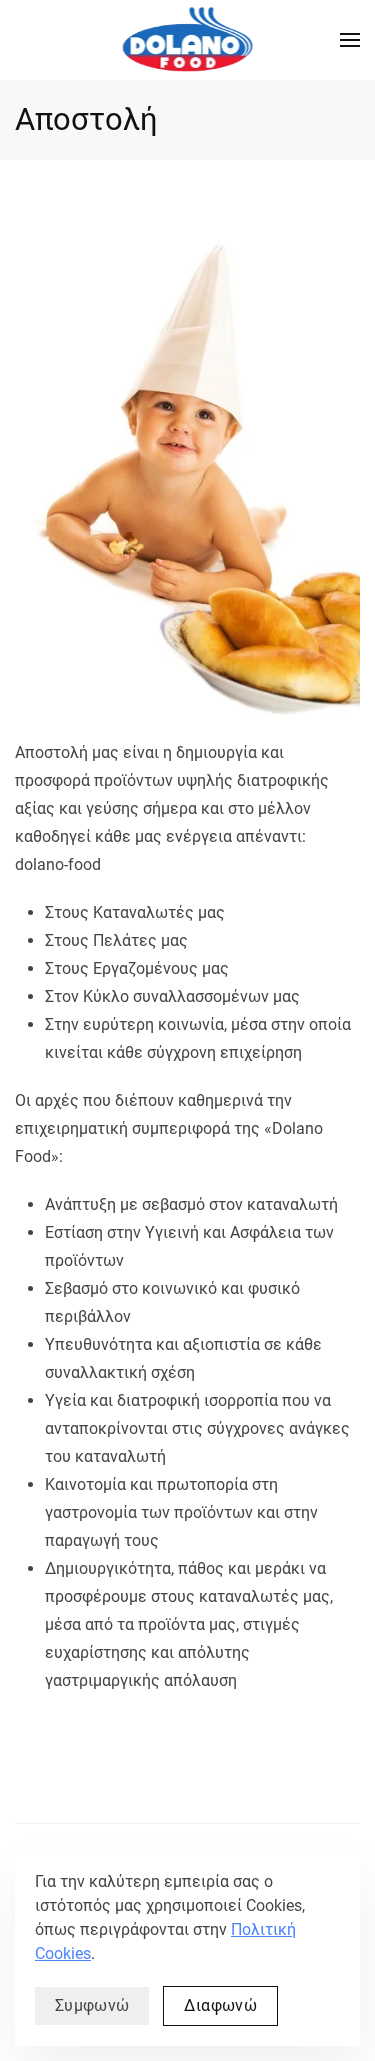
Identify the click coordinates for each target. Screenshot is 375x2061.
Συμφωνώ (92, 2005)
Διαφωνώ (220, 2005)
